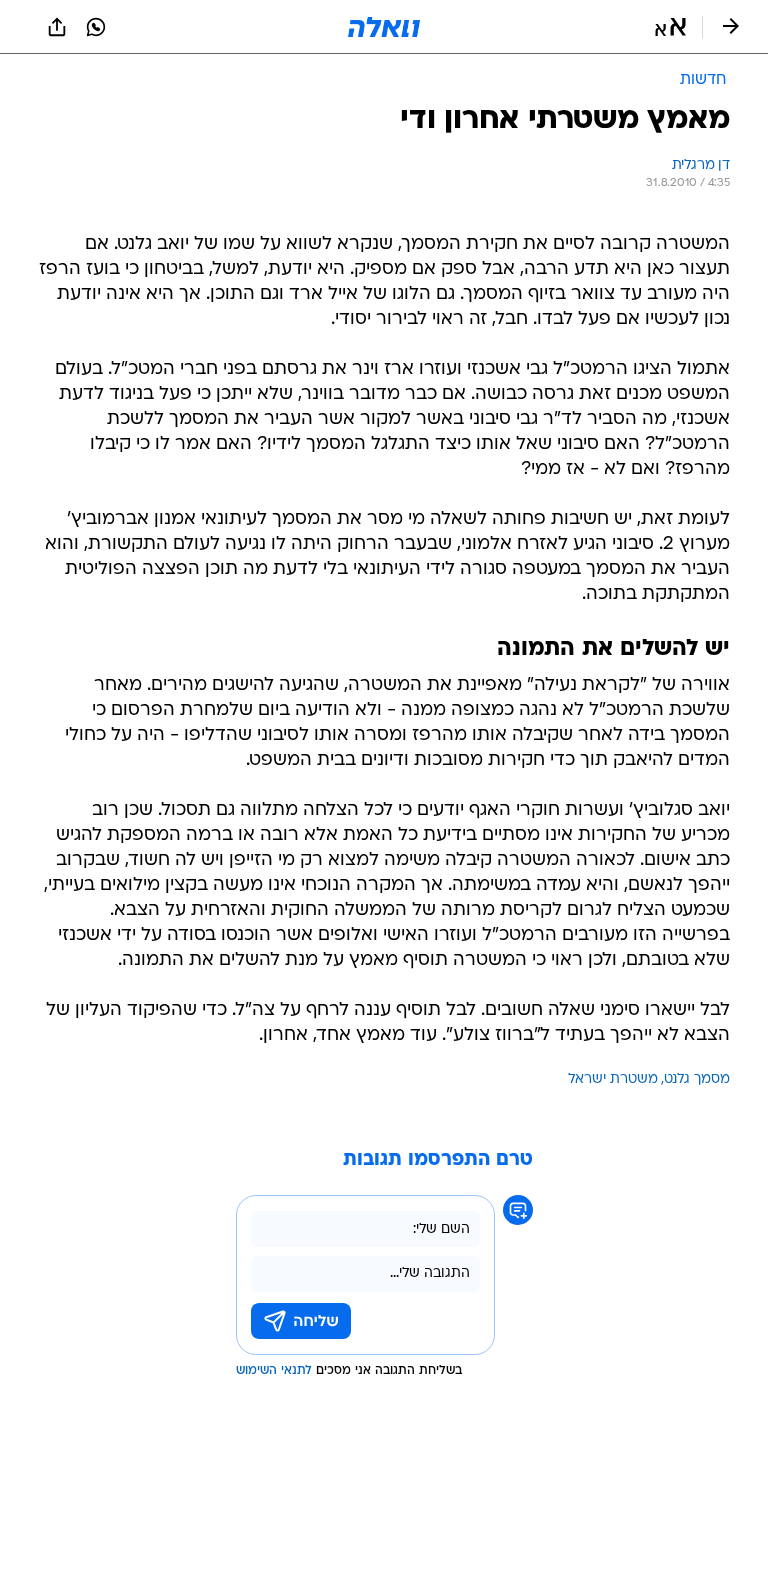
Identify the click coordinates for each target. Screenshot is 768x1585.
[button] (670, 27)
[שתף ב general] (57, 27)
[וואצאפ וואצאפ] (96, 27)
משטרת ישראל (613, 1079)
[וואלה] (384, 27)
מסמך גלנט (697, 1079)
